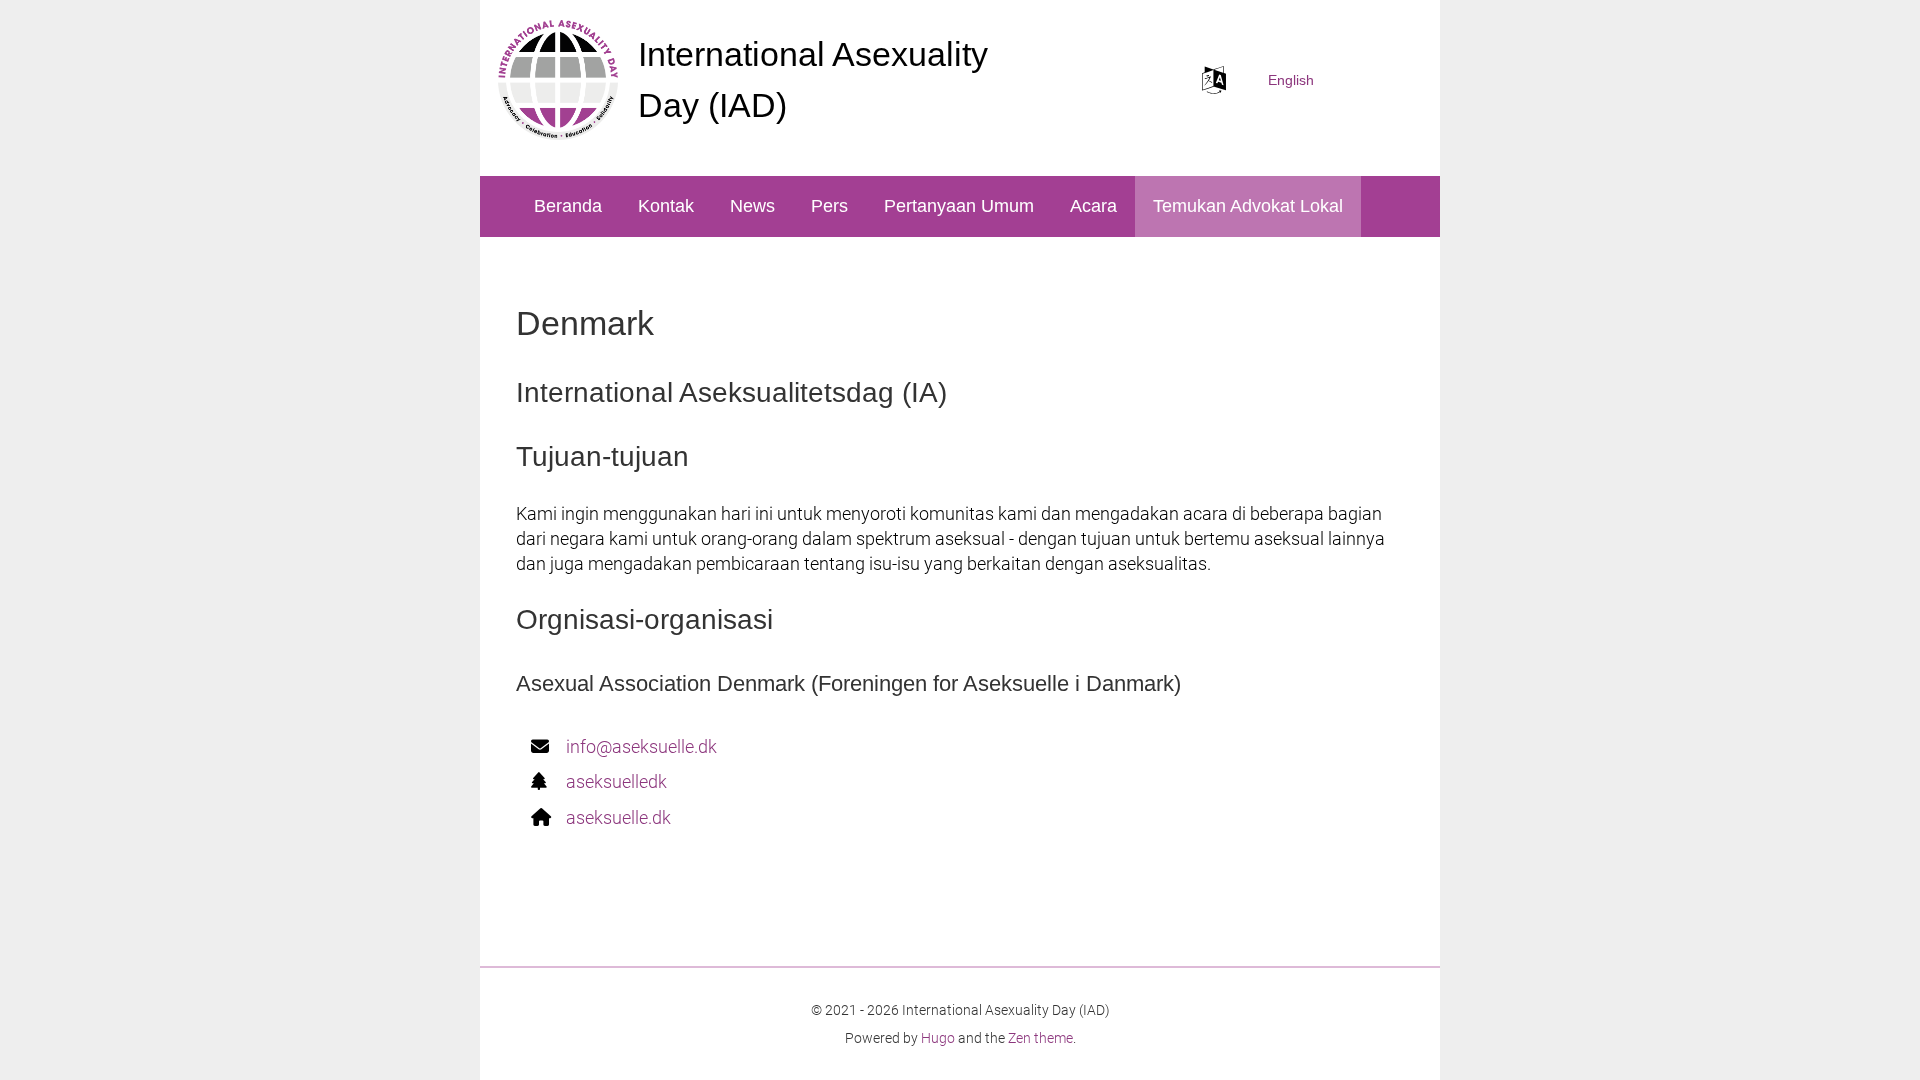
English (1291, 80)
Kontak (666, 206)
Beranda (568, 206)
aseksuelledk (616, 781)
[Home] (558, 80)
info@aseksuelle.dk (641, 746)
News (752, 206)
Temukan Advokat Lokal (1248, 206)
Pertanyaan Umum (959, 206)
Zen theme (1040, 1038)
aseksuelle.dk (618, 817)
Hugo (938, 1038)
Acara (1093, 206)
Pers (829, 206)
